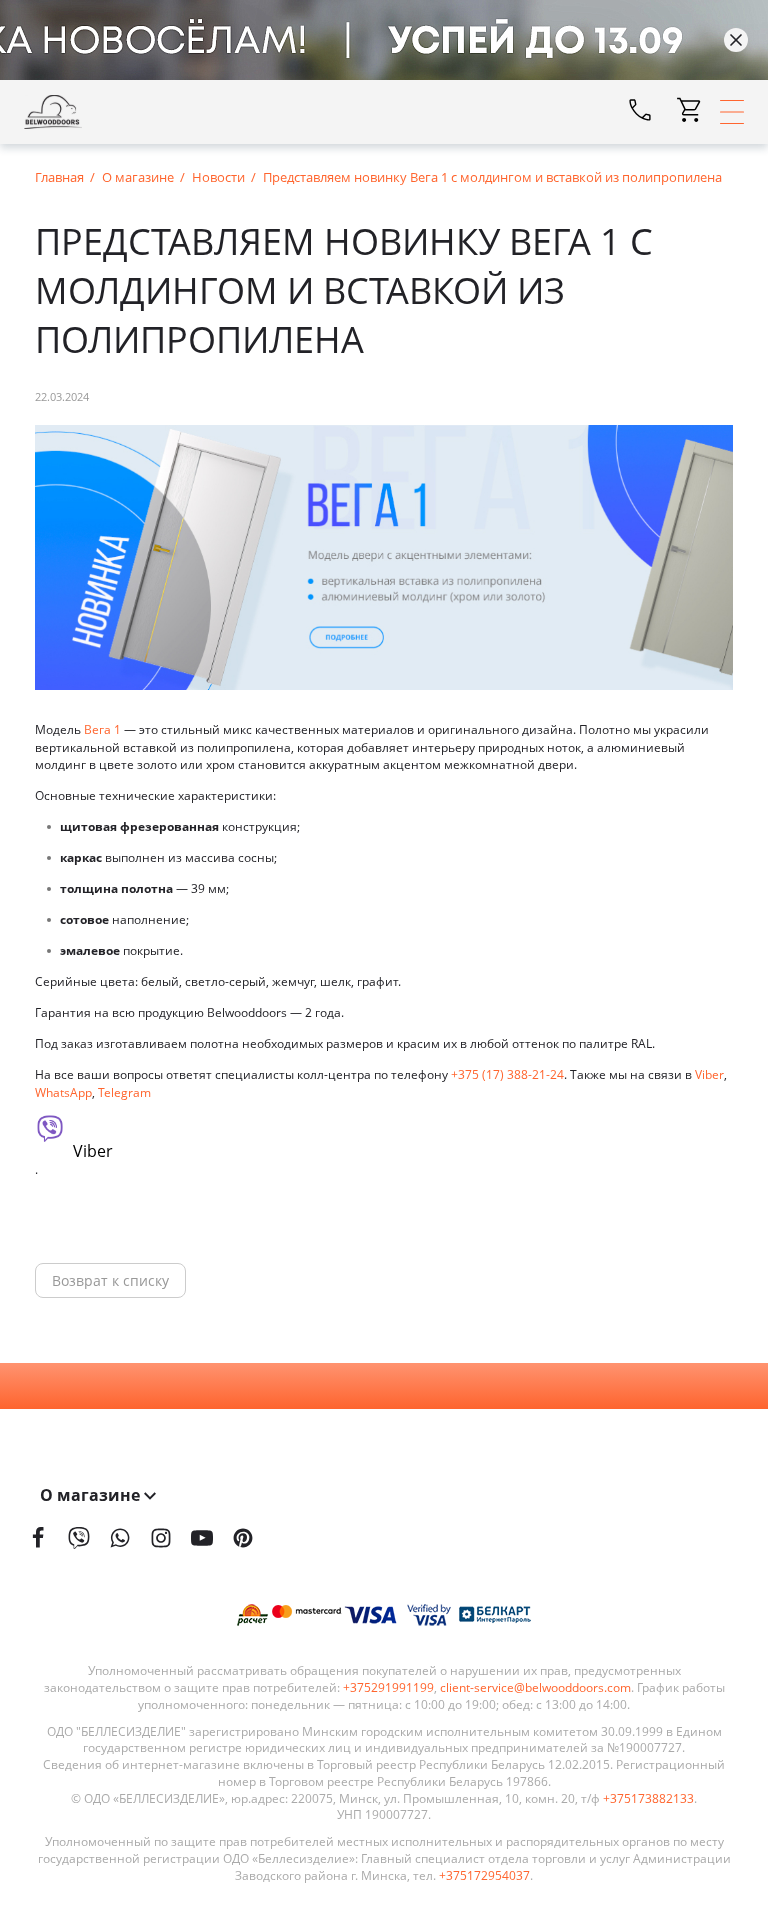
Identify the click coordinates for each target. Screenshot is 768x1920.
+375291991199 (388, 1688)
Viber (709, 1074)
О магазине (92, 1495)
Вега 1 (102, 729)
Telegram (124, 1092)
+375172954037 (484, 1876)
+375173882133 (648, 1799)
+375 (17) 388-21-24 (507, 1074)
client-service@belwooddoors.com (535, 1688)
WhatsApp (63, 1092)
